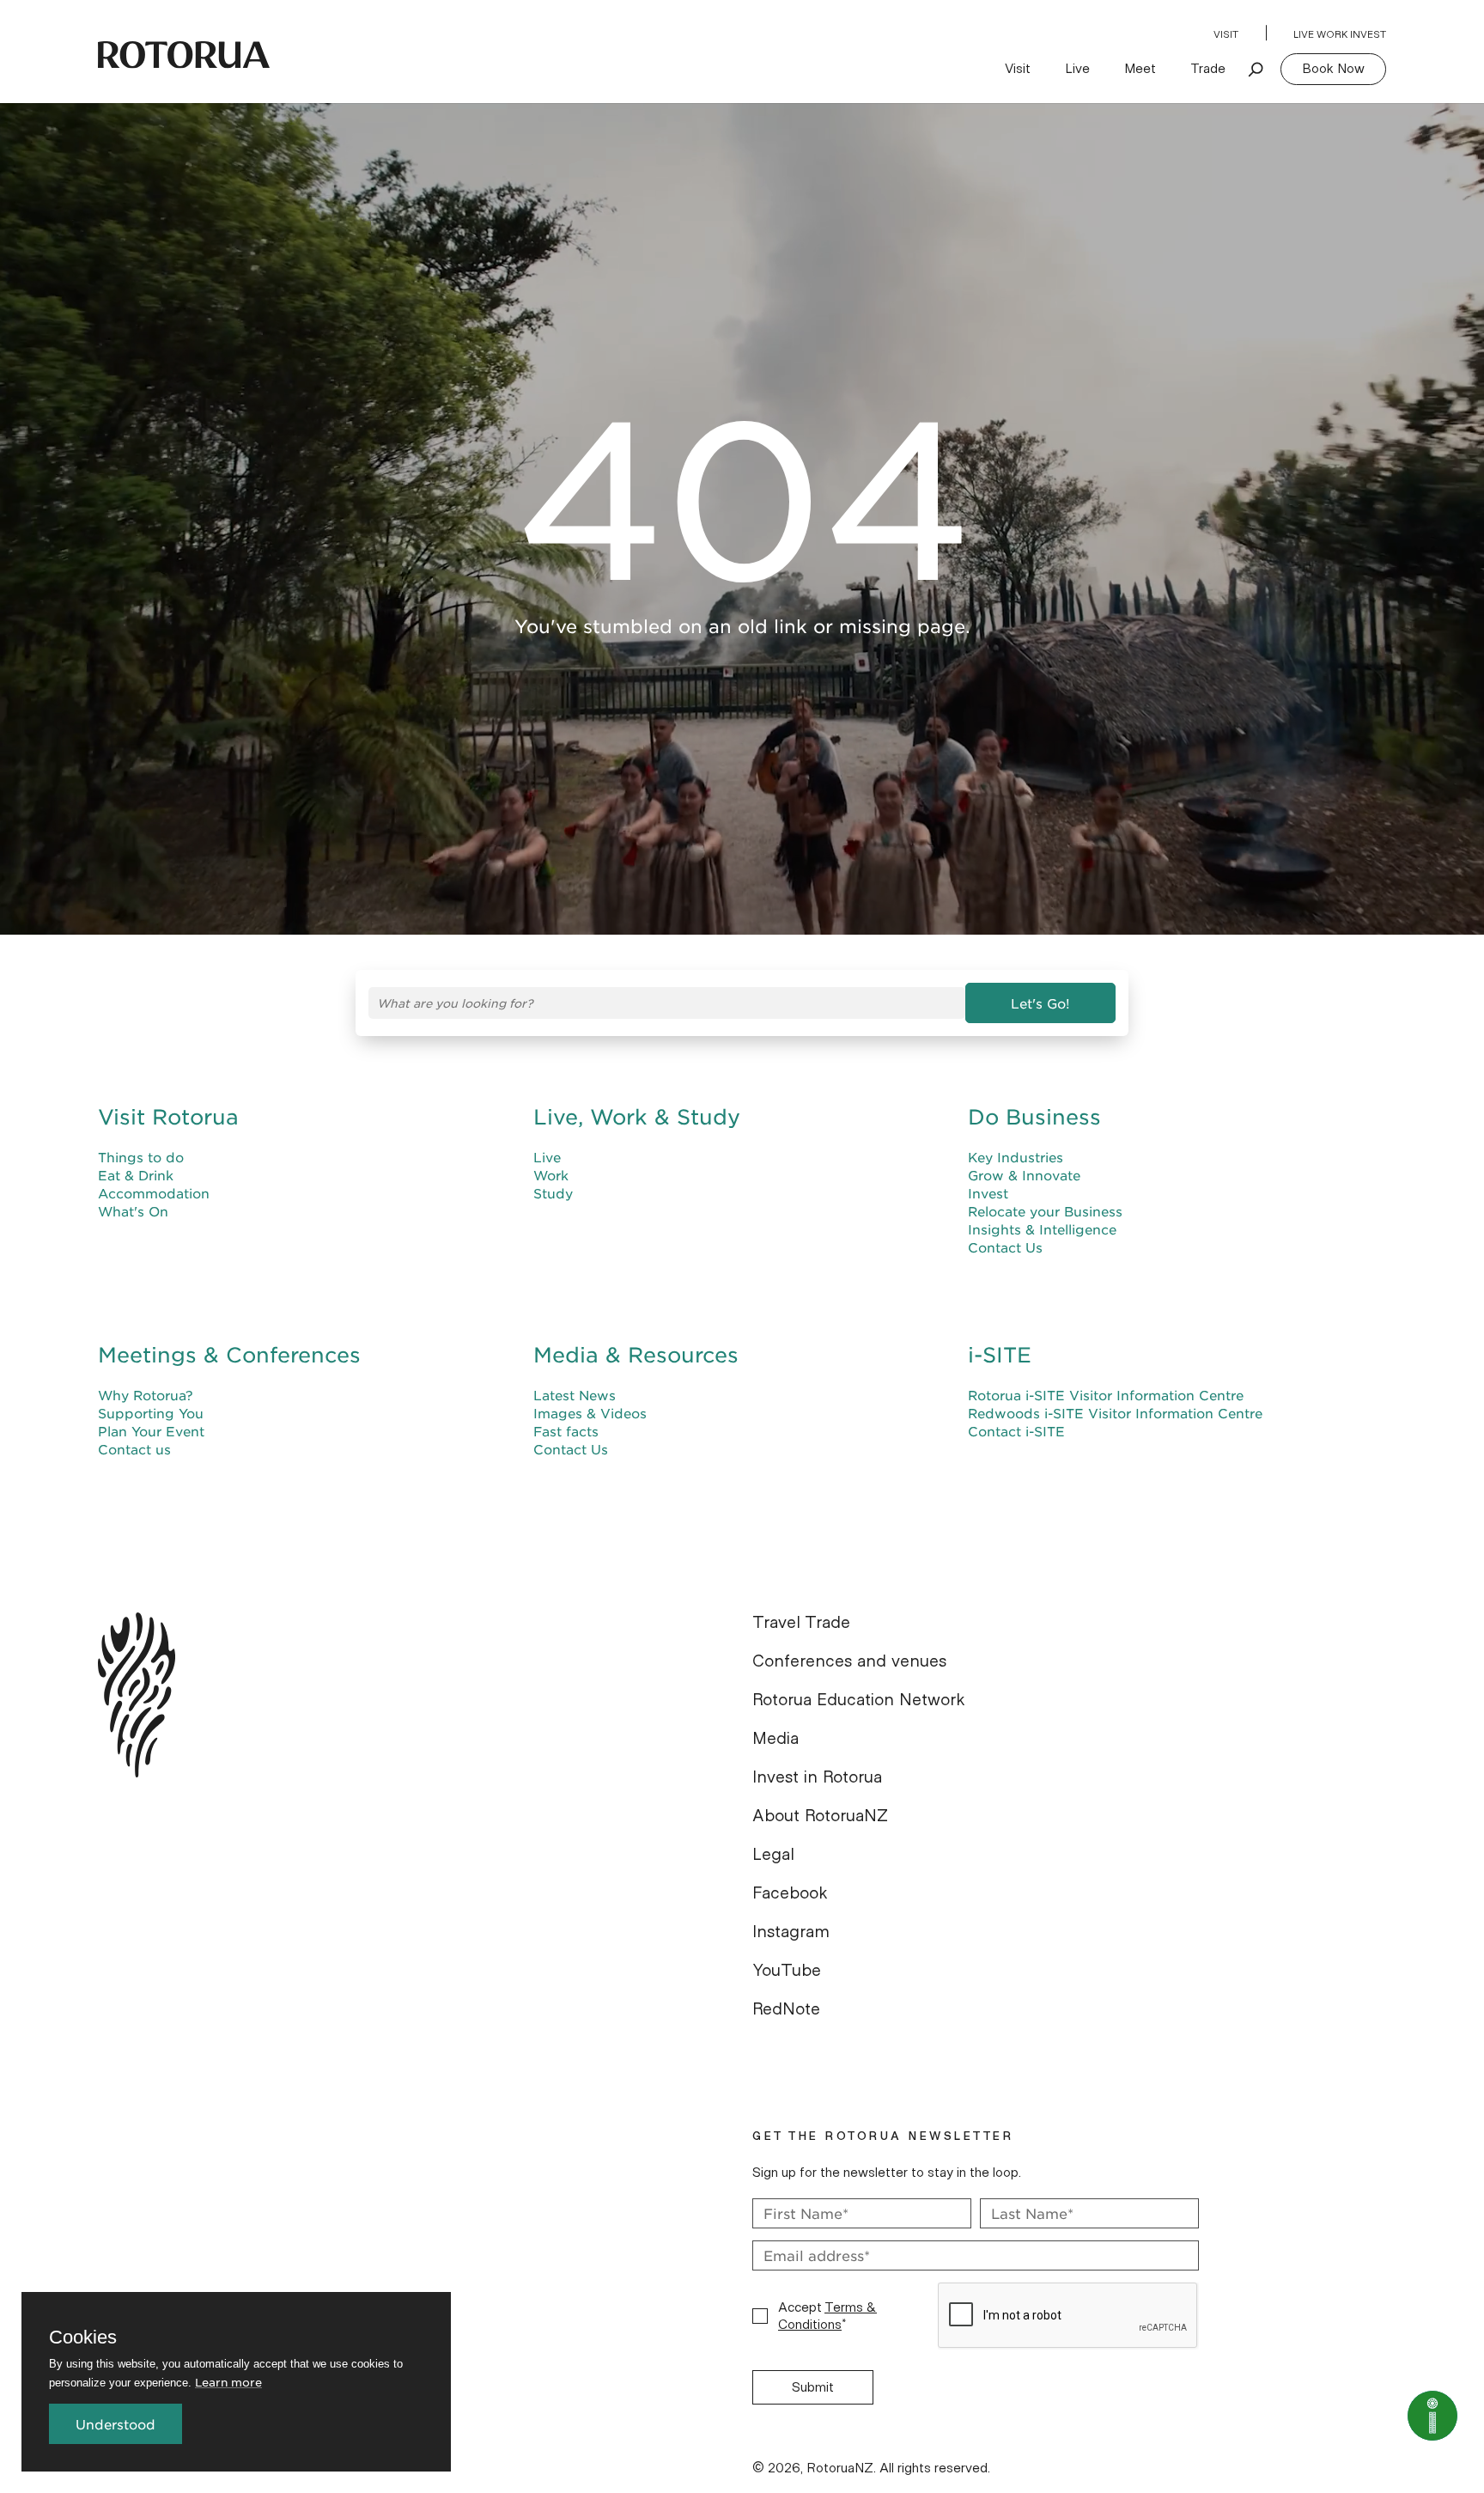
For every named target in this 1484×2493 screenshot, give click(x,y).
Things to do (141, 1157)
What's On (133, 1211)
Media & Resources (636, 1355)
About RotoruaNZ (820, 1816)
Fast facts (566, 1431)
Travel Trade (801, 1623)
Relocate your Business (1045, 1211)
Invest (988, 1193)
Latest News (575, 1395)
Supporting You (151, 1413)
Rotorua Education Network (859, 1700)
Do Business (1034, 1117)
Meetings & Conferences (229, 1355)
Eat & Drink (136, 1175)
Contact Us (1005, 1247)
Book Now (1333, 69)
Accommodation (154, 1193)
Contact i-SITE (1016, 1431)
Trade (1208, 69)
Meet (1140, 69)
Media (775, 1739)
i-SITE (1000, 1355)
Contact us (134, 1449)
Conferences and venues (849, 1661)
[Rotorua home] (184, 55)
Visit (1226, 34)
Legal (773, 1855)
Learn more (228, 2382)
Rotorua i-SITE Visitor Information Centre (1106, 1395)
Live (1077, 69)
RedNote (786, 2009)
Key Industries (1016, 1157)
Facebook (790, 1893)
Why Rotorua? (146, 1395)
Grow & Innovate (1024, 1175)
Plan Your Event (151, 1431)
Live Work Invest (1340, 34)
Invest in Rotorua (817, 1777)
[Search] (1256, 69)
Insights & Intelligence (1042, 1229)
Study (553, 1193)
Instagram (791, 1932)
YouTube (787, 1971)
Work (551, 1175)
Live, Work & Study (637, 1117)
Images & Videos (590, 1413)
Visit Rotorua (168, 1117)
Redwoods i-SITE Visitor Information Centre (1115, 1413)
